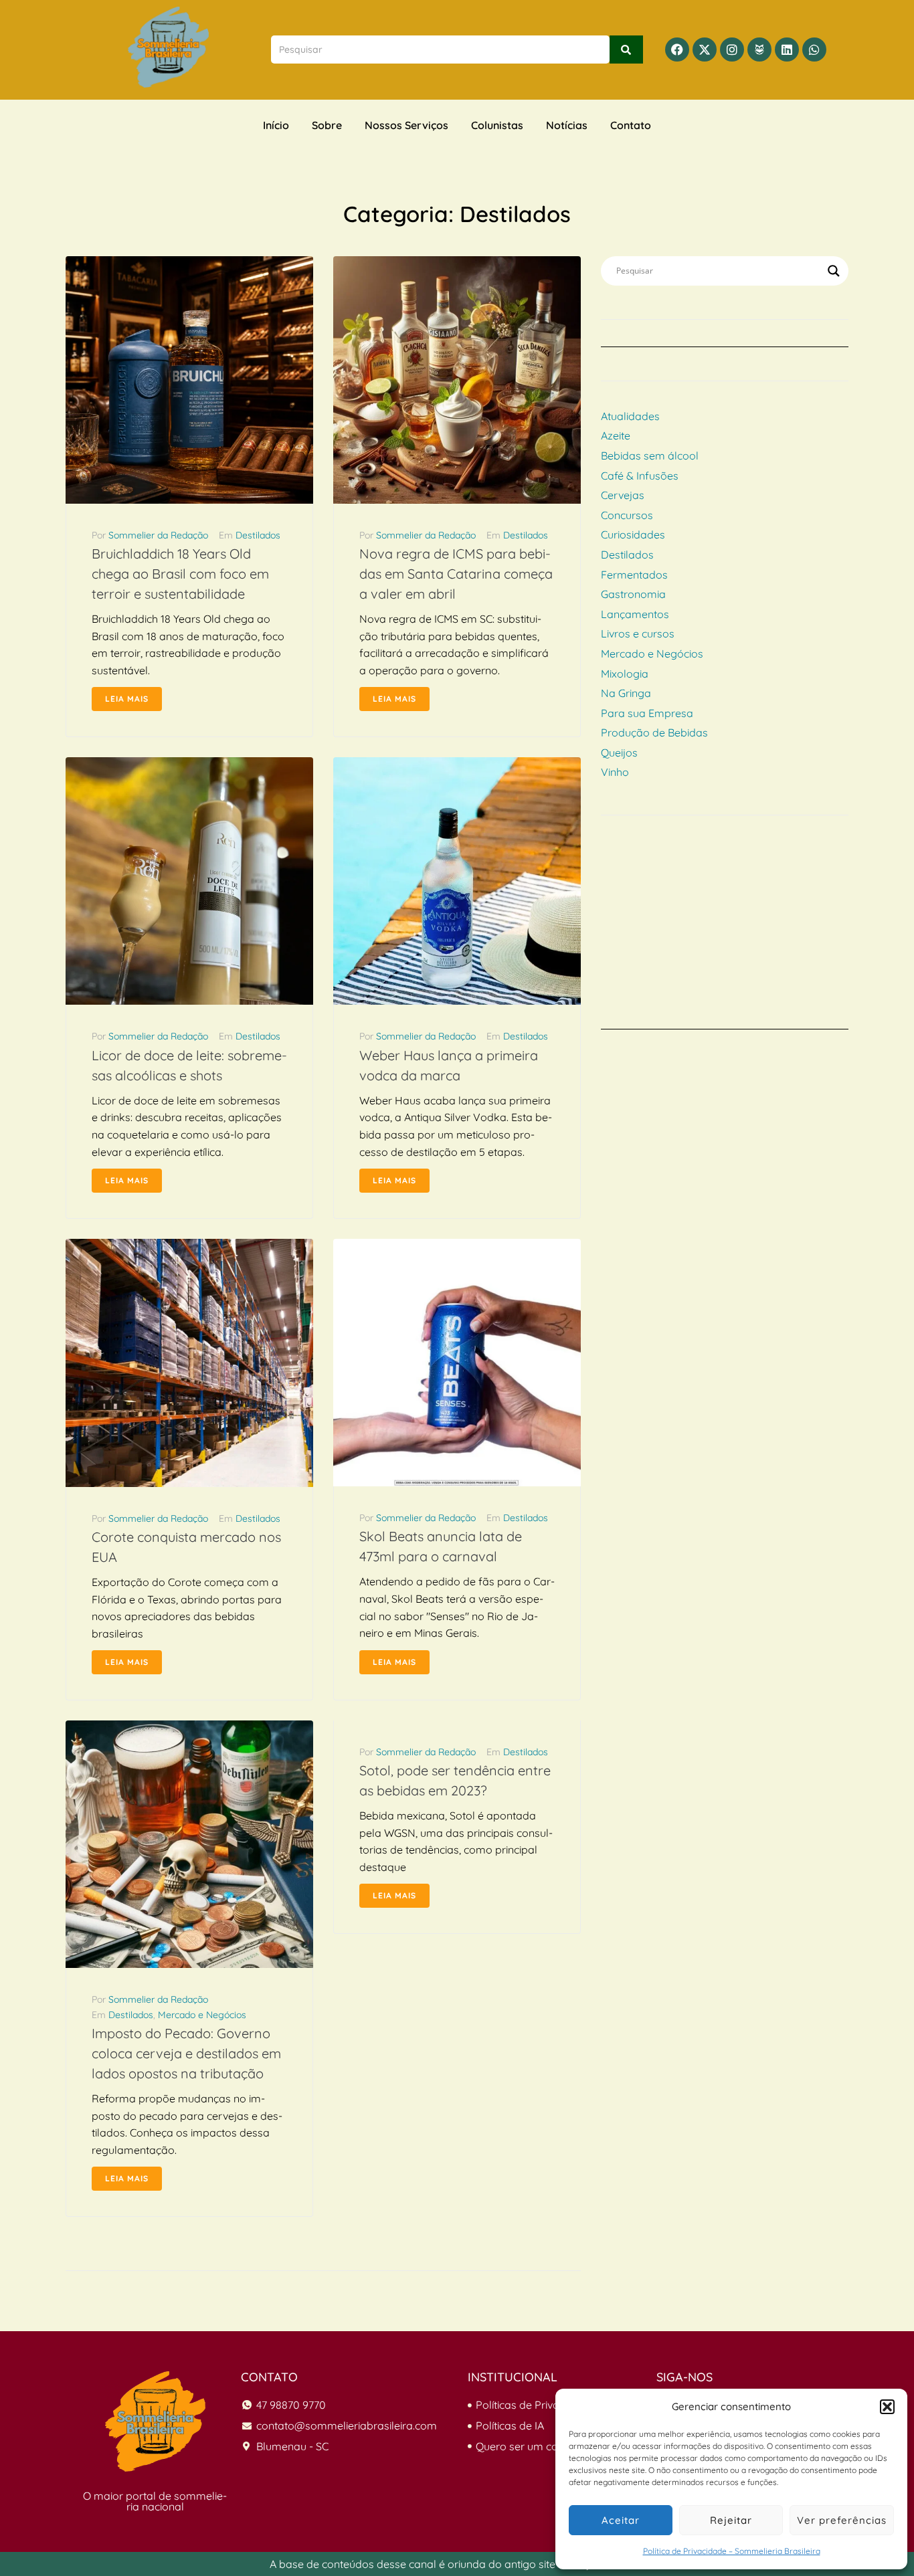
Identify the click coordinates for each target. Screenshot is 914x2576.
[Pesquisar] (626, 49)
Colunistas (497, 125)
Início (276, 125)
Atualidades (630, 416)
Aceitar (621, 2520)
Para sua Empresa (647, 713)
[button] (887, 2407)
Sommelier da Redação (158, 535)
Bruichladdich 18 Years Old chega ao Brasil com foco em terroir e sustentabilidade (180, 574)
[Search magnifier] (834, 271)
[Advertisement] (725, 936)
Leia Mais (127, 699)
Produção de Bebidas (654, 732)
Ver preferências (842, 2520)
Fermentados (634, 575)
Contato (631, 125)
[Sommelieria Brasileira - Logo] (155, 2421)
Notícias (567, 125)
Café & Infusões (640, 476)
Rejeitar (731, 2520)
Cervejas (623, 495)
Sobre (327, 125)
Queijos (619, 753)
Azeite (616, 435)
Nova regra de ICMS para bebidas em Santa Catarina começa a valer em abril (456, 574)
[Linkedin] (787, 49)
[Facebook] (677, 49)
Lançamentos (635, 614)
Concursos (627, 515)
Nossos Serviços (406, 125)
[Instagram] (732, 49)
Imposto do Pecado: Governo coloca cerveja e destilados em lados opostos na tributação (186, 2053)
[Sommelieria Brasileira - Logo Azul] (168, 47)
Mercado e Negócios (202, 2015)
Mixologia (625, 674)
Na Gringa (626, 693)
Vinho (615, 772)
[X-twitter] (705, 49)
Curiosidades (633, 534)
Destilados (258, 535)
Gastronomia (633, 594)
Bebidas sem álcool (650, 456)
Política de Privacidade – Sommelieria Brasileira (732, 2551)
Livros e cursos (638, 633)
